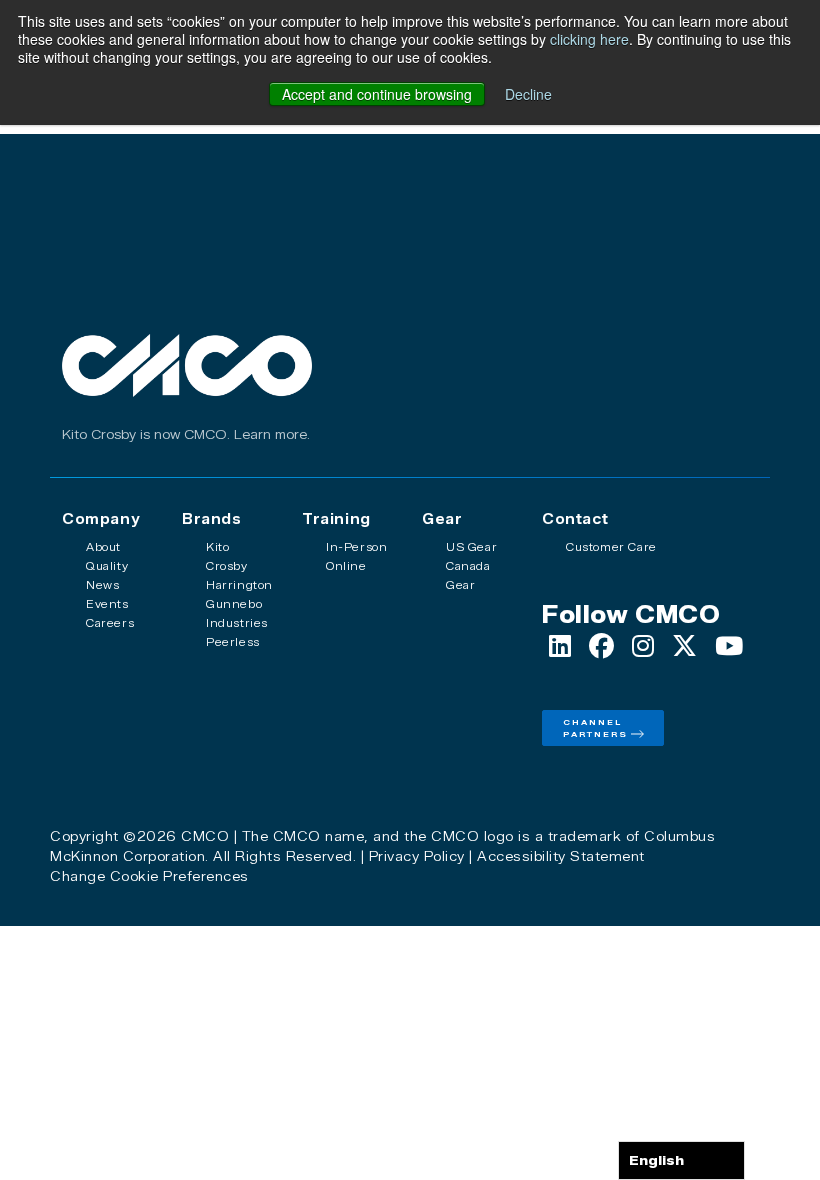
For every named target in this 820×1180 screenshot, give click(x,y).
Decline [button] (528, 94)
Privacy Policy (417, 856)
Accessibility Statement (561, 856)
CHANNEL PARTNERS (595, 728)
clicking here (589, 39)
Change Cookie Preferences (149, 876)
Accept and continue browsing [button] (377, 94)
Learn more (270, 434)
